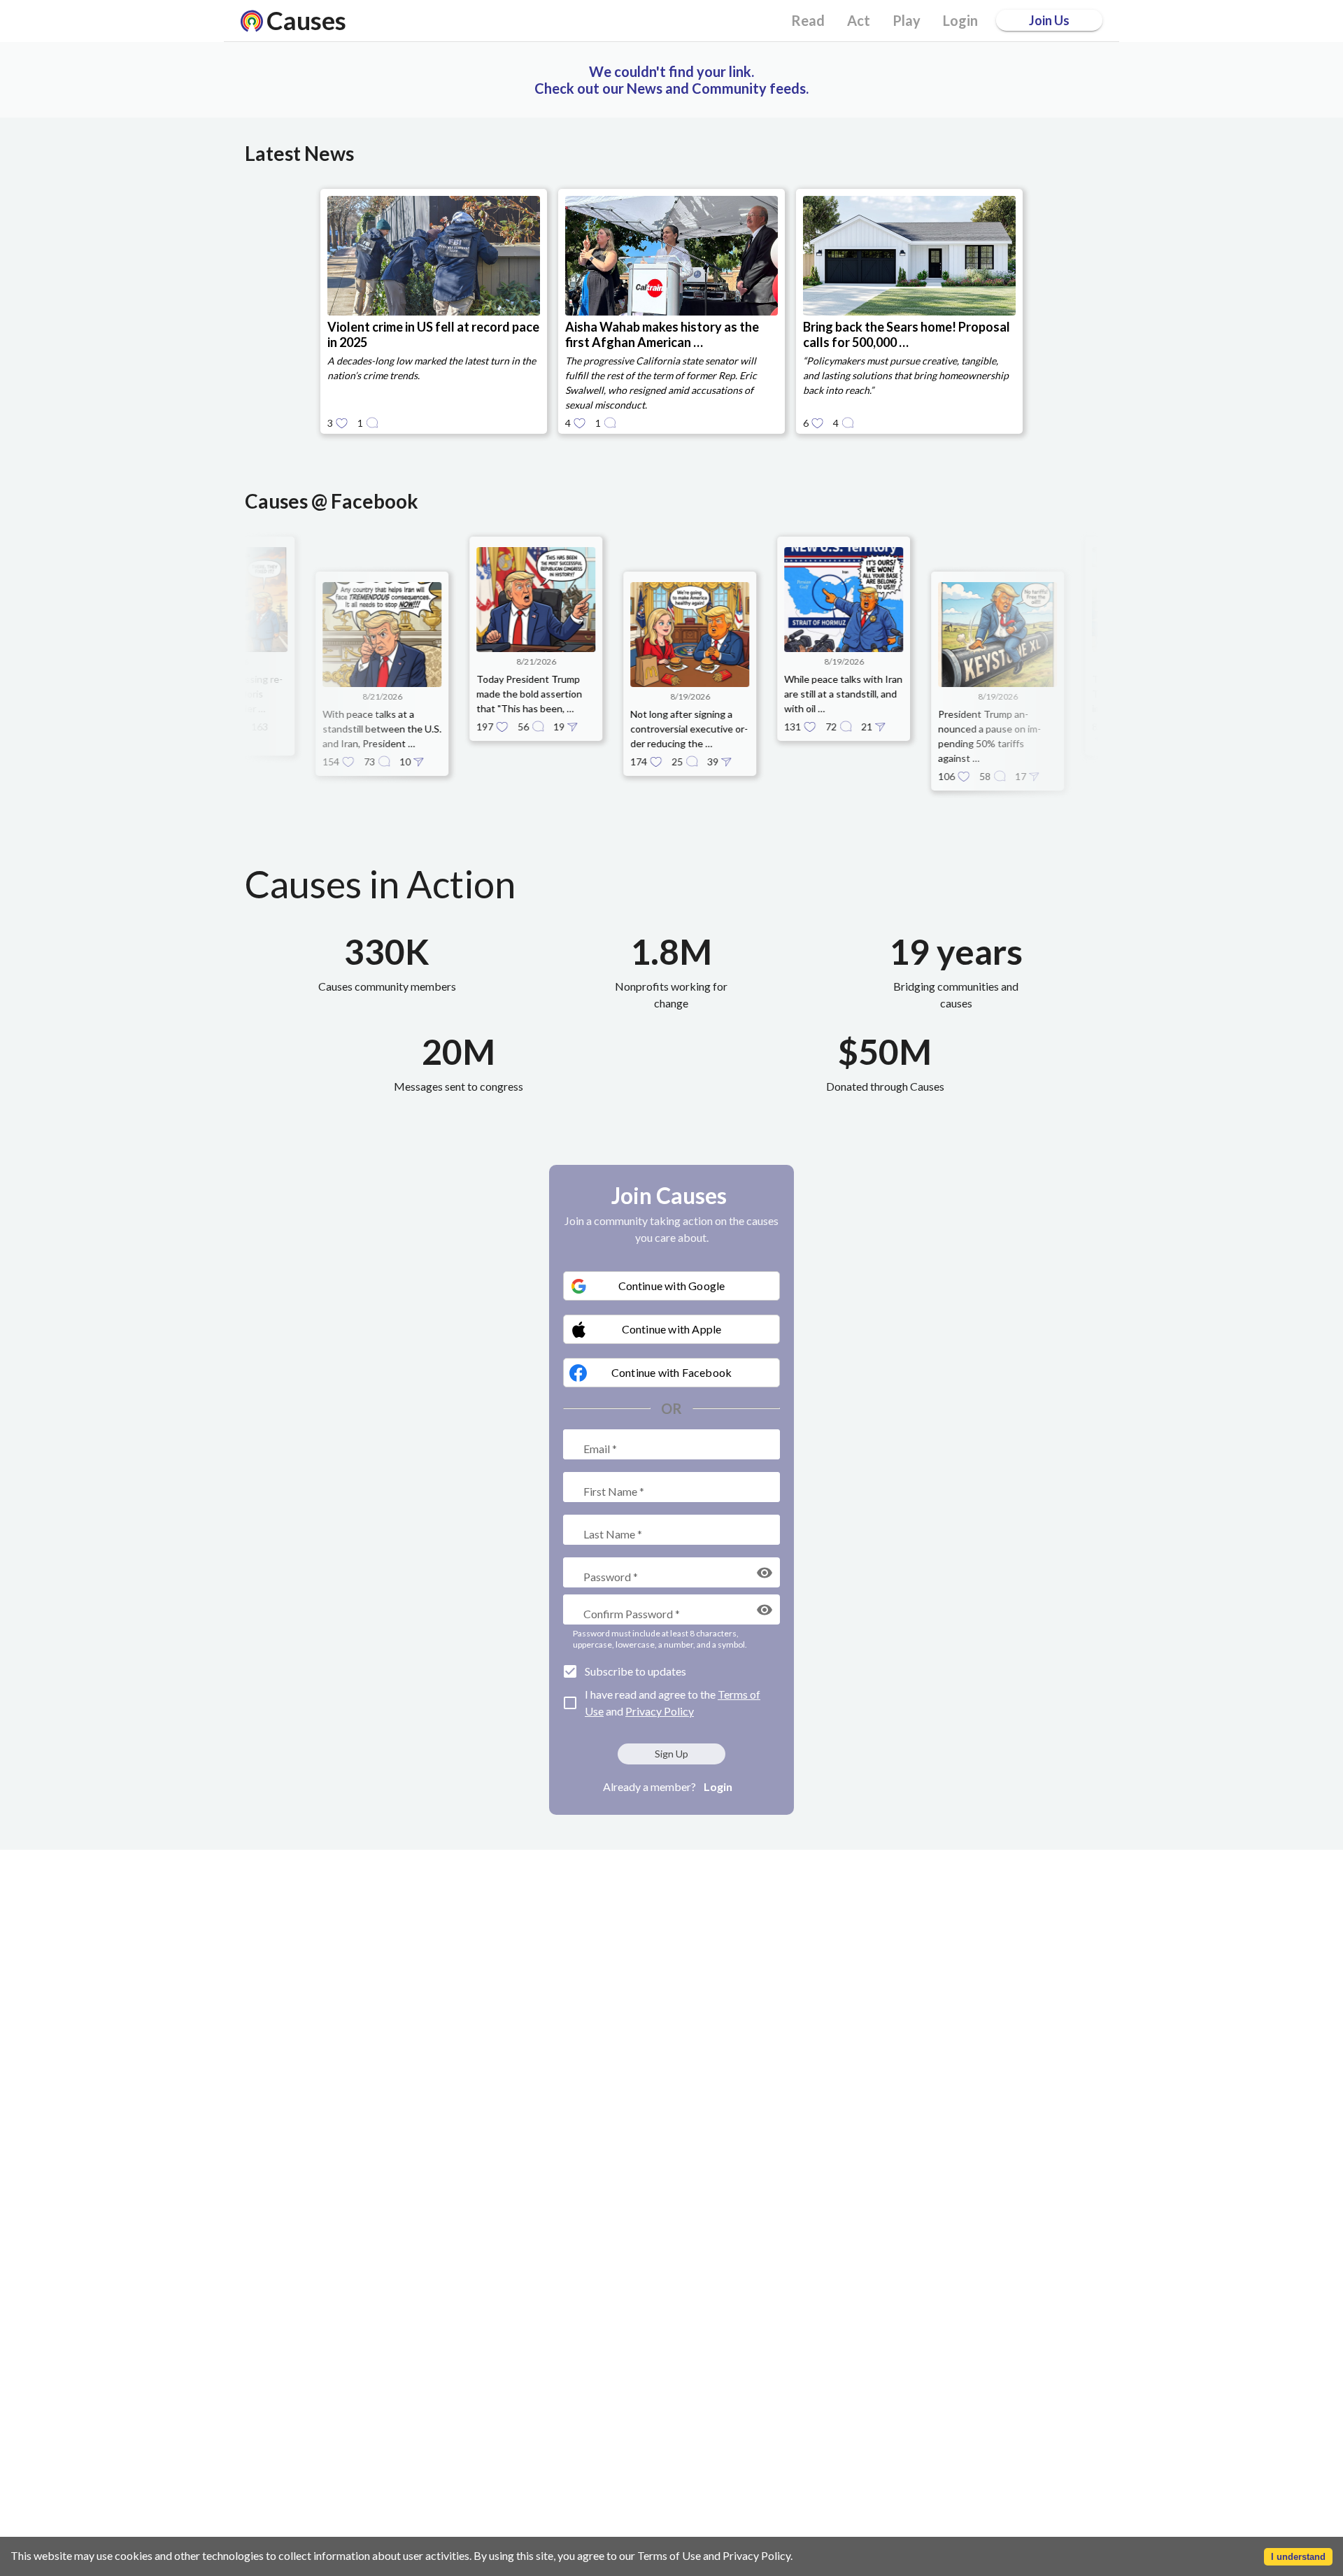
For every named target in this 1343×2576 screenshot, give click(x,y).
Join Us (1049, 20)
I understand (1298, 2557)
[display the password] (765, 1573)
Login (718, 1786)
